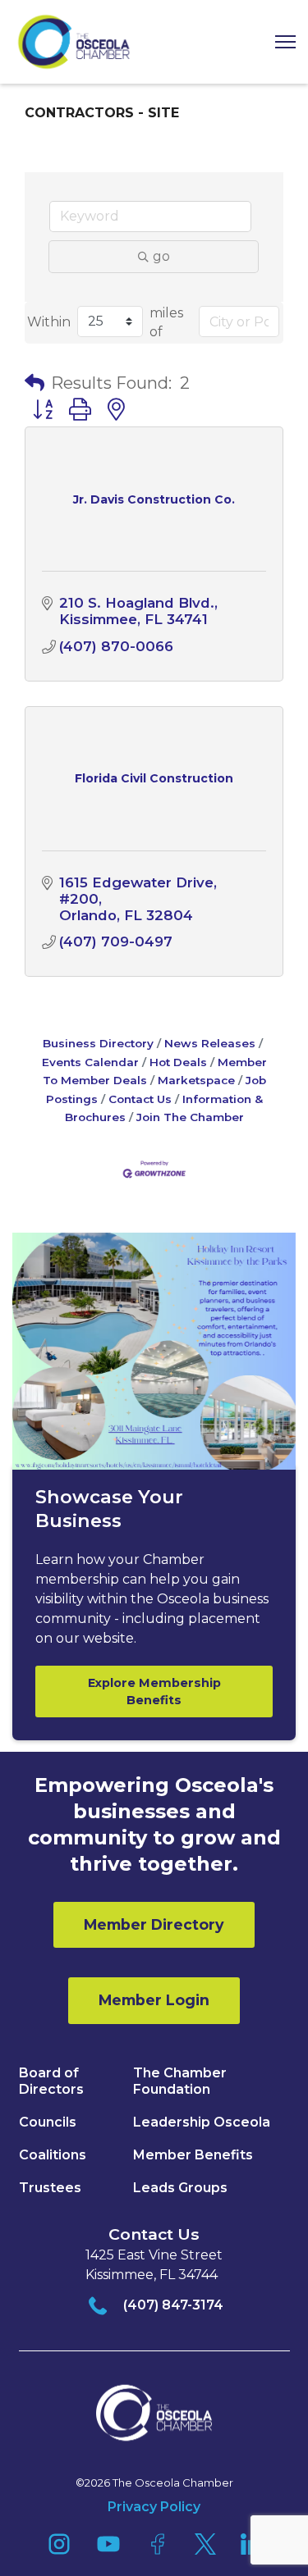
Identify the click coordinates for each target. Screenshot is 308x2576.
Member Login (154, 2000)
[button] (279, 42)
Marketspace (196, 1080)
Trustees (50, 2188)
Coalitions (53, 2155)
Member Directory (154, 1924)
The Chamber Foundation (180, 2081)
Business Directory (98, 1043)
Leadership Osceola (202, 2122)
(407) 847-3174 (173, 2305)
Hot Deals (178, 1062)
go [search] (161, 256)
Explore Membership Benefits (154, 1691)
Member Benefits (193, 2155)
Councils (48, 2122)
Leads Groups (180, 2188)
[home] (74, 42)
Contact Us (140, 1099)
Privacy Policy (154, 2507)
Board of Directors (51, 2081)
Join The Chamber (190, 1117)
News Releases (210, 1043)
